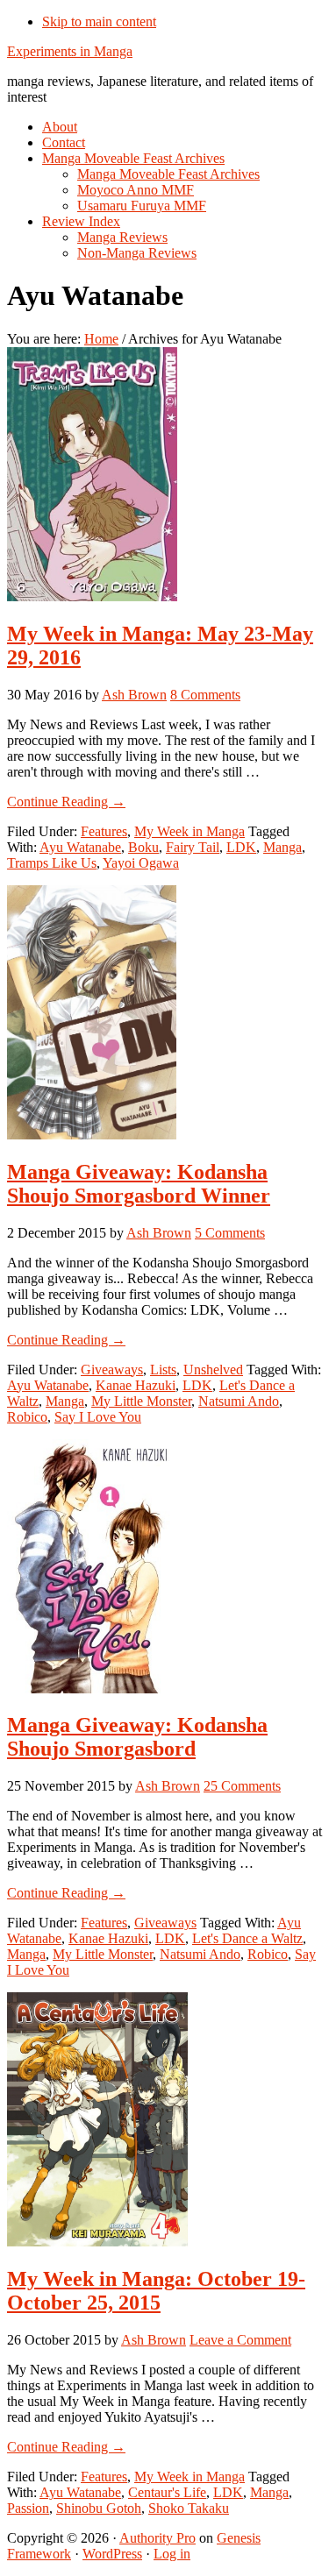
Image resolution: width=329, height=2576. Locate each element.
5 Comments (230, 1233)
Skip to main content (99, 21)
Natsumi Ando (239, 1401)
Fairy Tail (193, 847)
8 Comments (205, 695)
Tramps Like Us (52, 863)
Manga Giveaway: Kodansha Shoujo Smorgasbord (137, 1737)
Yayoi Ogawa (141, 863)
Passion (28, 2508)
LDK (241, 847)
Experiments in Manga (70, 51)
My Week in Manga (190, 831)
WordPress (112, 2554)
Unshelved (213, 1370)
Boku (143, 847)
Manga (283, 847)
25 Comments (242, 1786)
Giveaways (112, 1370)
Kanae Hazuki (136, 1385)
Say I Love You (98, 1417)
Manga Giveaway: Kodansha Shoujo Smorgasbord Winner (139, 1184)
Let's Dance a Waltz (247, 1938)
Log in (172, 2554)
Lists (163, 1370)
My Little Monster (141, 1401)
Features (104, 831)
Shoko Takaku (189, 2508)
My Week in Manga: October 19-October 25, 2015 (156, 2291)
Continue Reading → (66, 802)
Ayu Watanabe (80, 847)
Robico (27, 1417)
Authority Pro (157, 2538)
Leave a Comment (240, 2340)
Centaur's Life (167, 2492)
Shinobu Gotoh (99, 2508)
